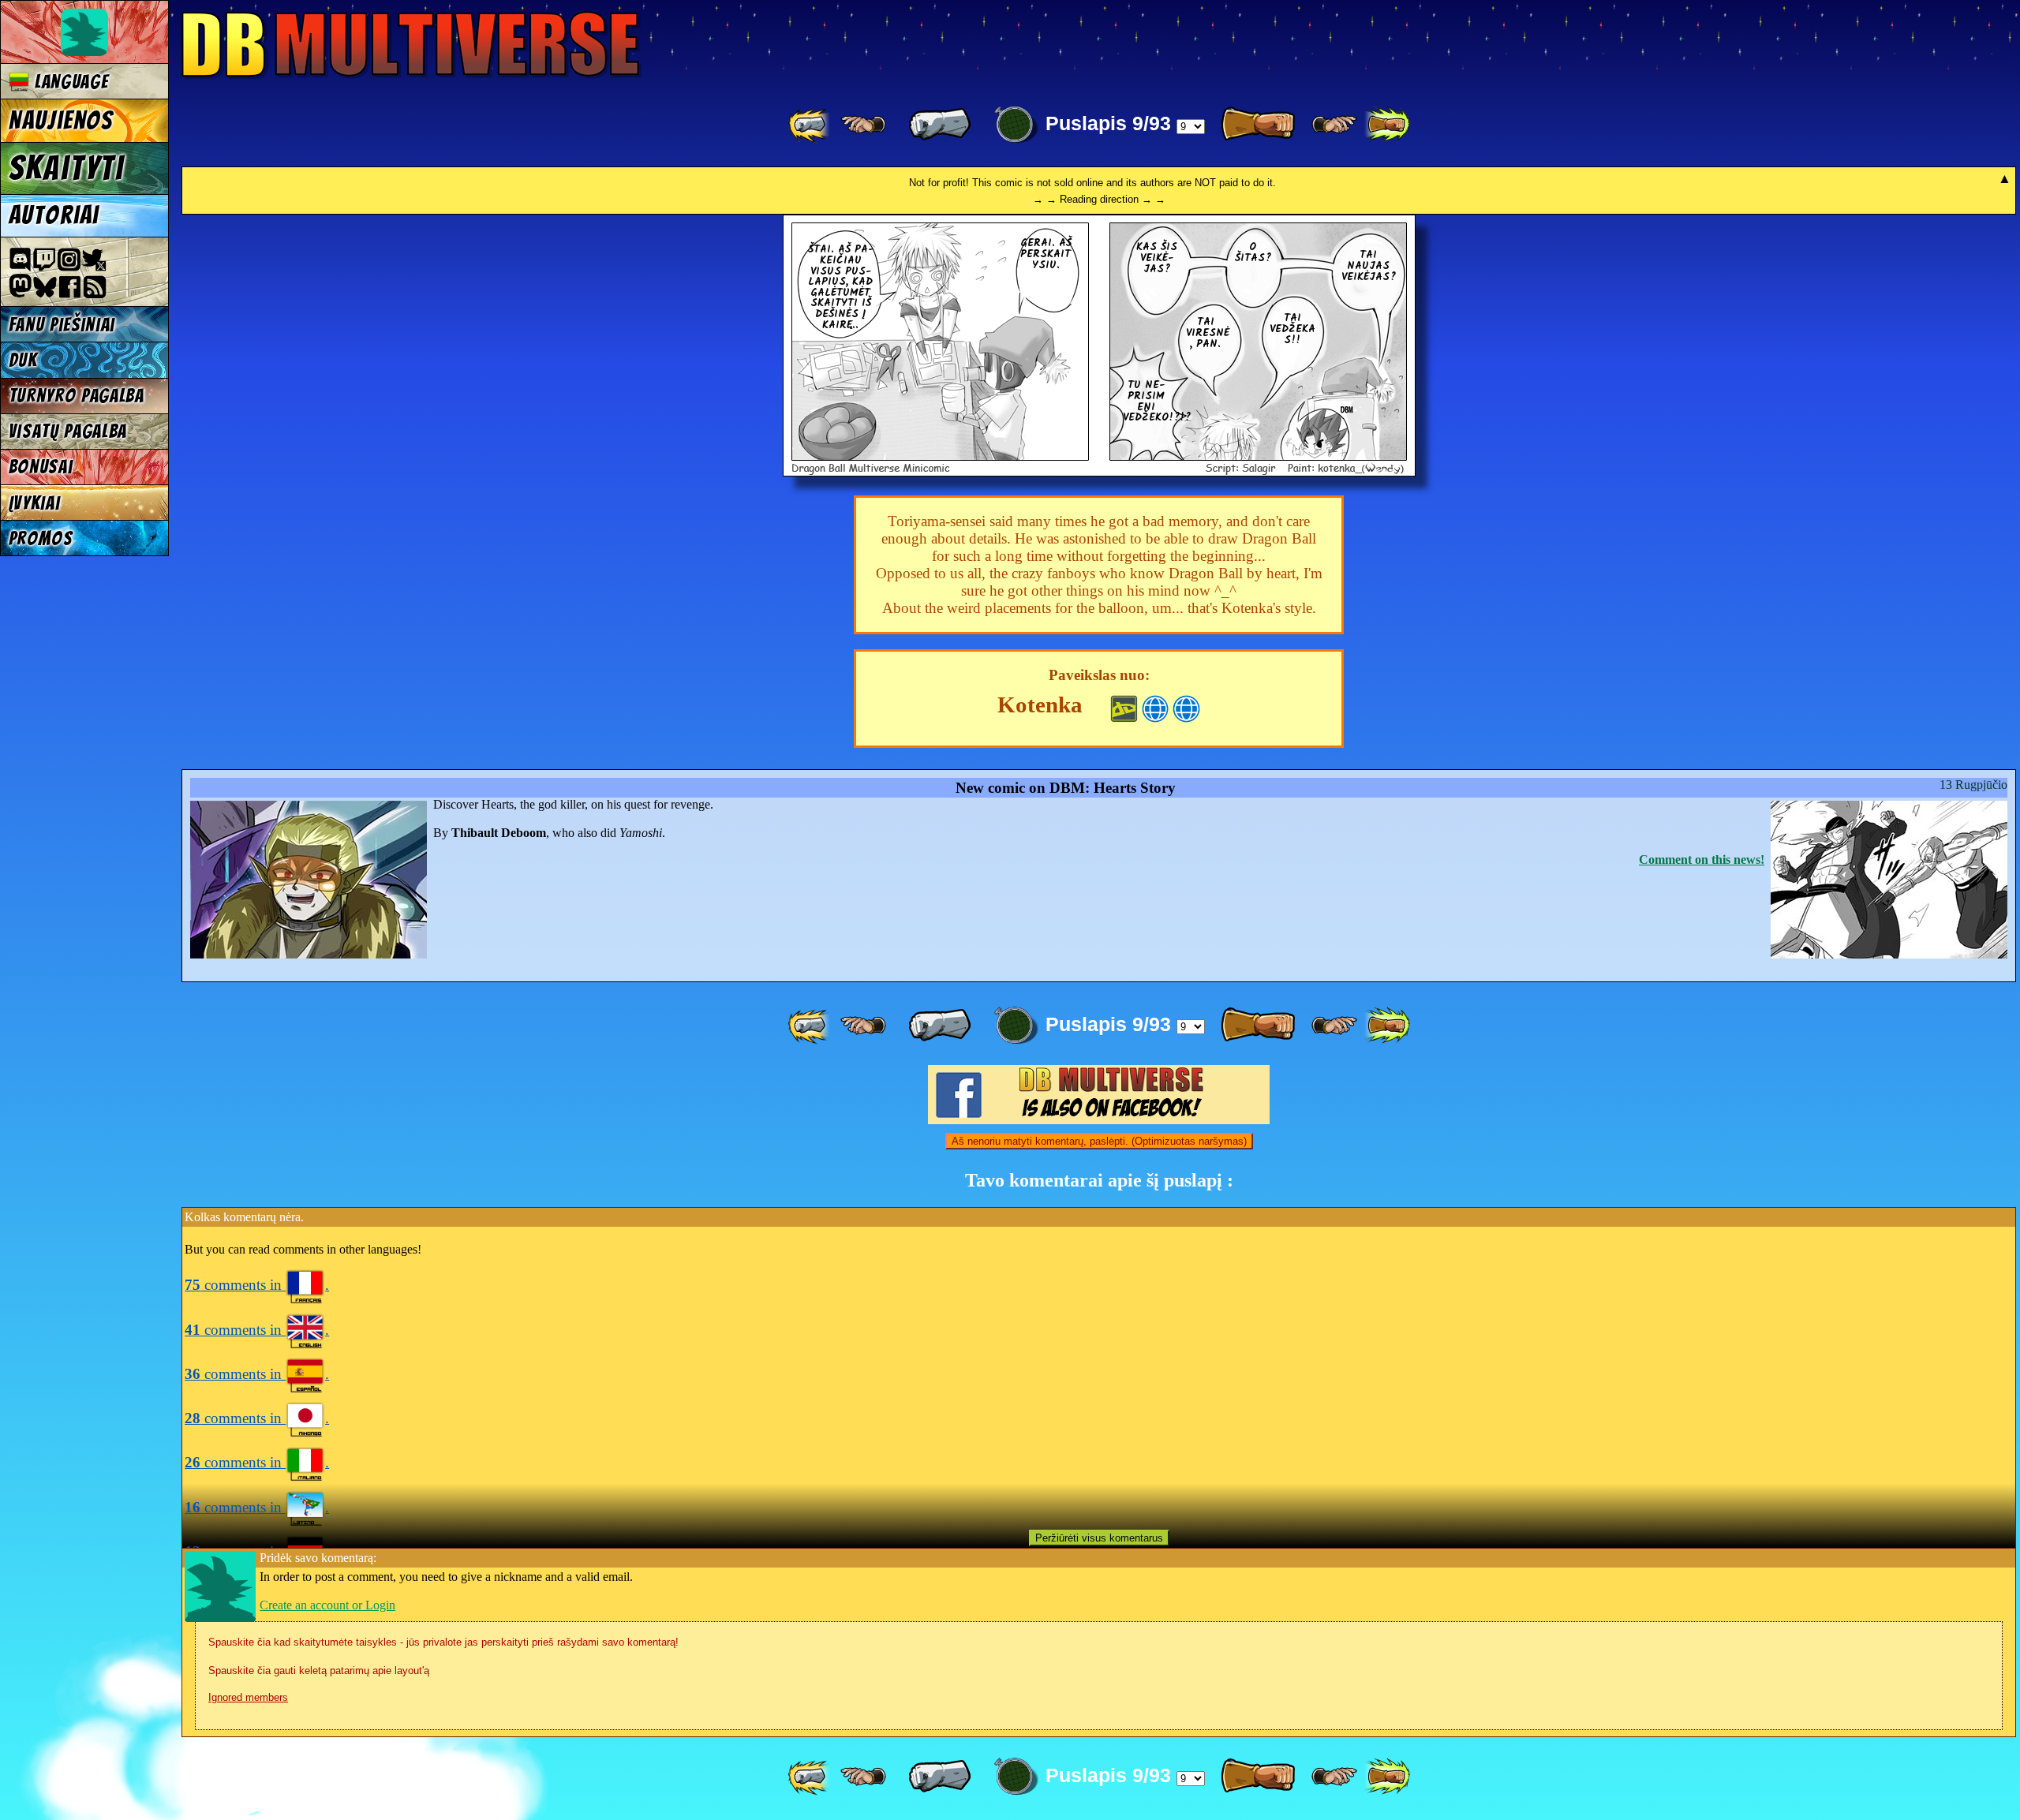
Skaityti (67, 168)
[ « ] (940, 125)
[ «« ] (810, 125)
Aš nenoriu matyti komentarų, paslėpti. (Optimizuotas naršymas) (1099, 1141)
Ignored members (248, 1697)
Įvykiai (35, 503)
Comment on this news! (1702, 860)
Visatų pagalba (68, 431)
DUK (23, 360)
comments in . (257, 1285)
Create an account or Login (327, 1605)
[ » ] (1258, 125)
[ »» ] (1387, 125)
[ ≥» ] (1334, 125)
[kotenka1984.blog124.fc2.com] (1156, 707)
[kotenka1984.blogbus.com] (1186, 707)
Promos (41, 538)
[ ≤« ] (863, 125)
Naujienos (61, 121)
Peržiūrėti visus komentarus (1099, 1538)
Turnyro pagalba (77, 396)
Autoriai (54, 215)
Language (69, 82)
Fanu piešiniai (62, 325)
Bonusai (41, 467)
